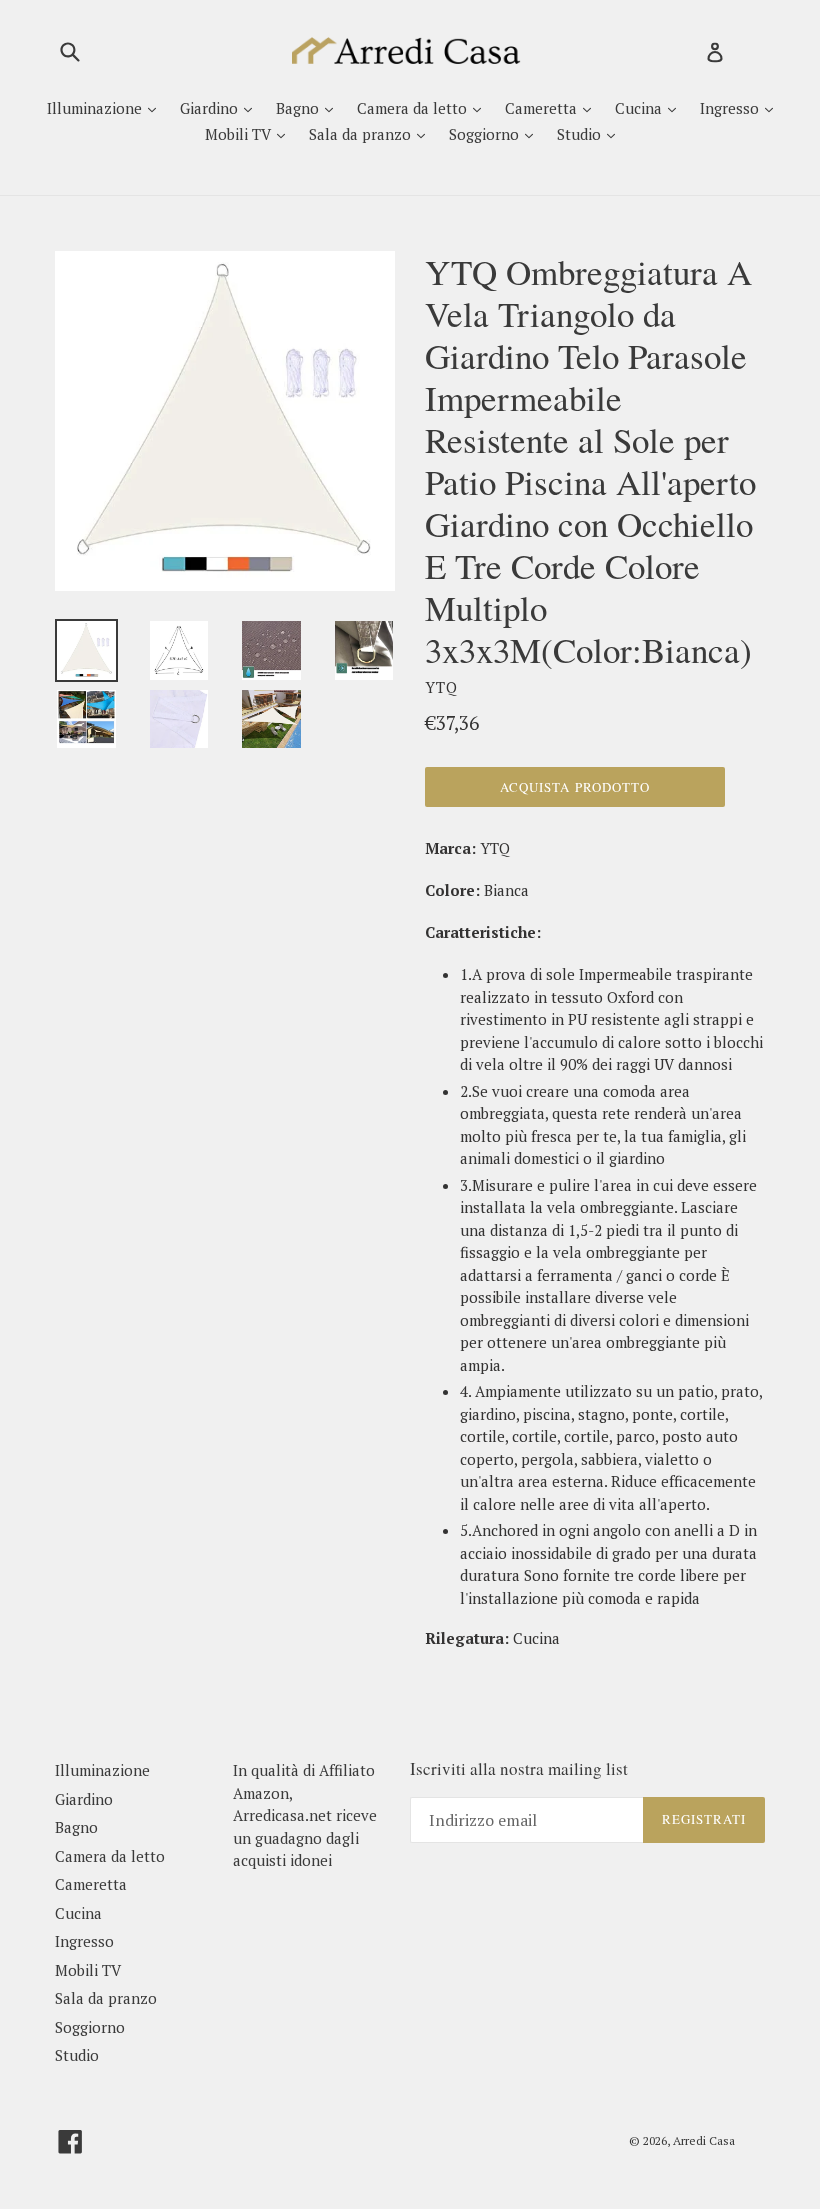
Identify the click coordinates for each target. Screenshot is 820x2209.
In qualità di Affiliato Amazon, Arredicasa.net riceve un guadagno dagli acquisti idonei (305, 1815)
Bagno (299, 108)
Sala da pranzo (362, 134)
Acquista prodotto (575, 787)
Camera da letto (414, 108)
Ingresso (731, 108)
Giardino (211, 108)
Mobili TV (240, 134)
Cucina (640, 108)
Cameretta (543, 108)
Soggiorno (486, 134)
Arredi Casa (704, 2140)
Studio (581, 134)
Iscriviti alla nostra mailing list (519, 1769)
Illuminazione (96, 108)
